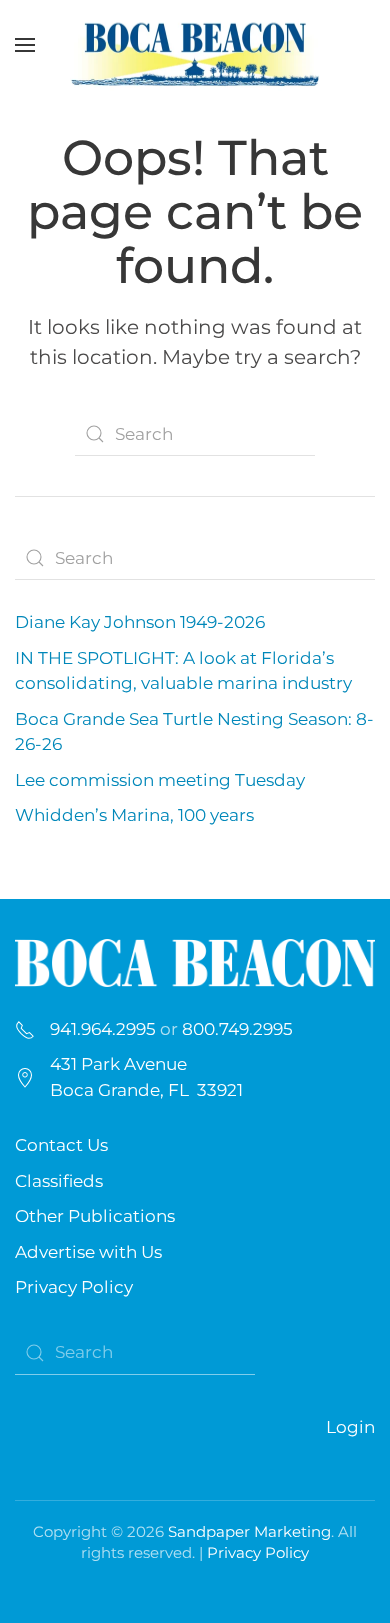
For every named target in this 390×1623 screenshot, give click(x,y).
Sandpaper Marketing (249, 1531)
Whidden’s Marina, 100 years (134, 815)
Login (350, 1427)
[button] (25, 45)
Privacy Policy (74, 1287)
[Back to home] (195, 45)
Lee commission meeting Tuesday (160, 780)
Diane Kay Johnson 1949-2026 (140, 622)
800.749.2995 (237, 1029)
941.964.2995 (103, 1029)
